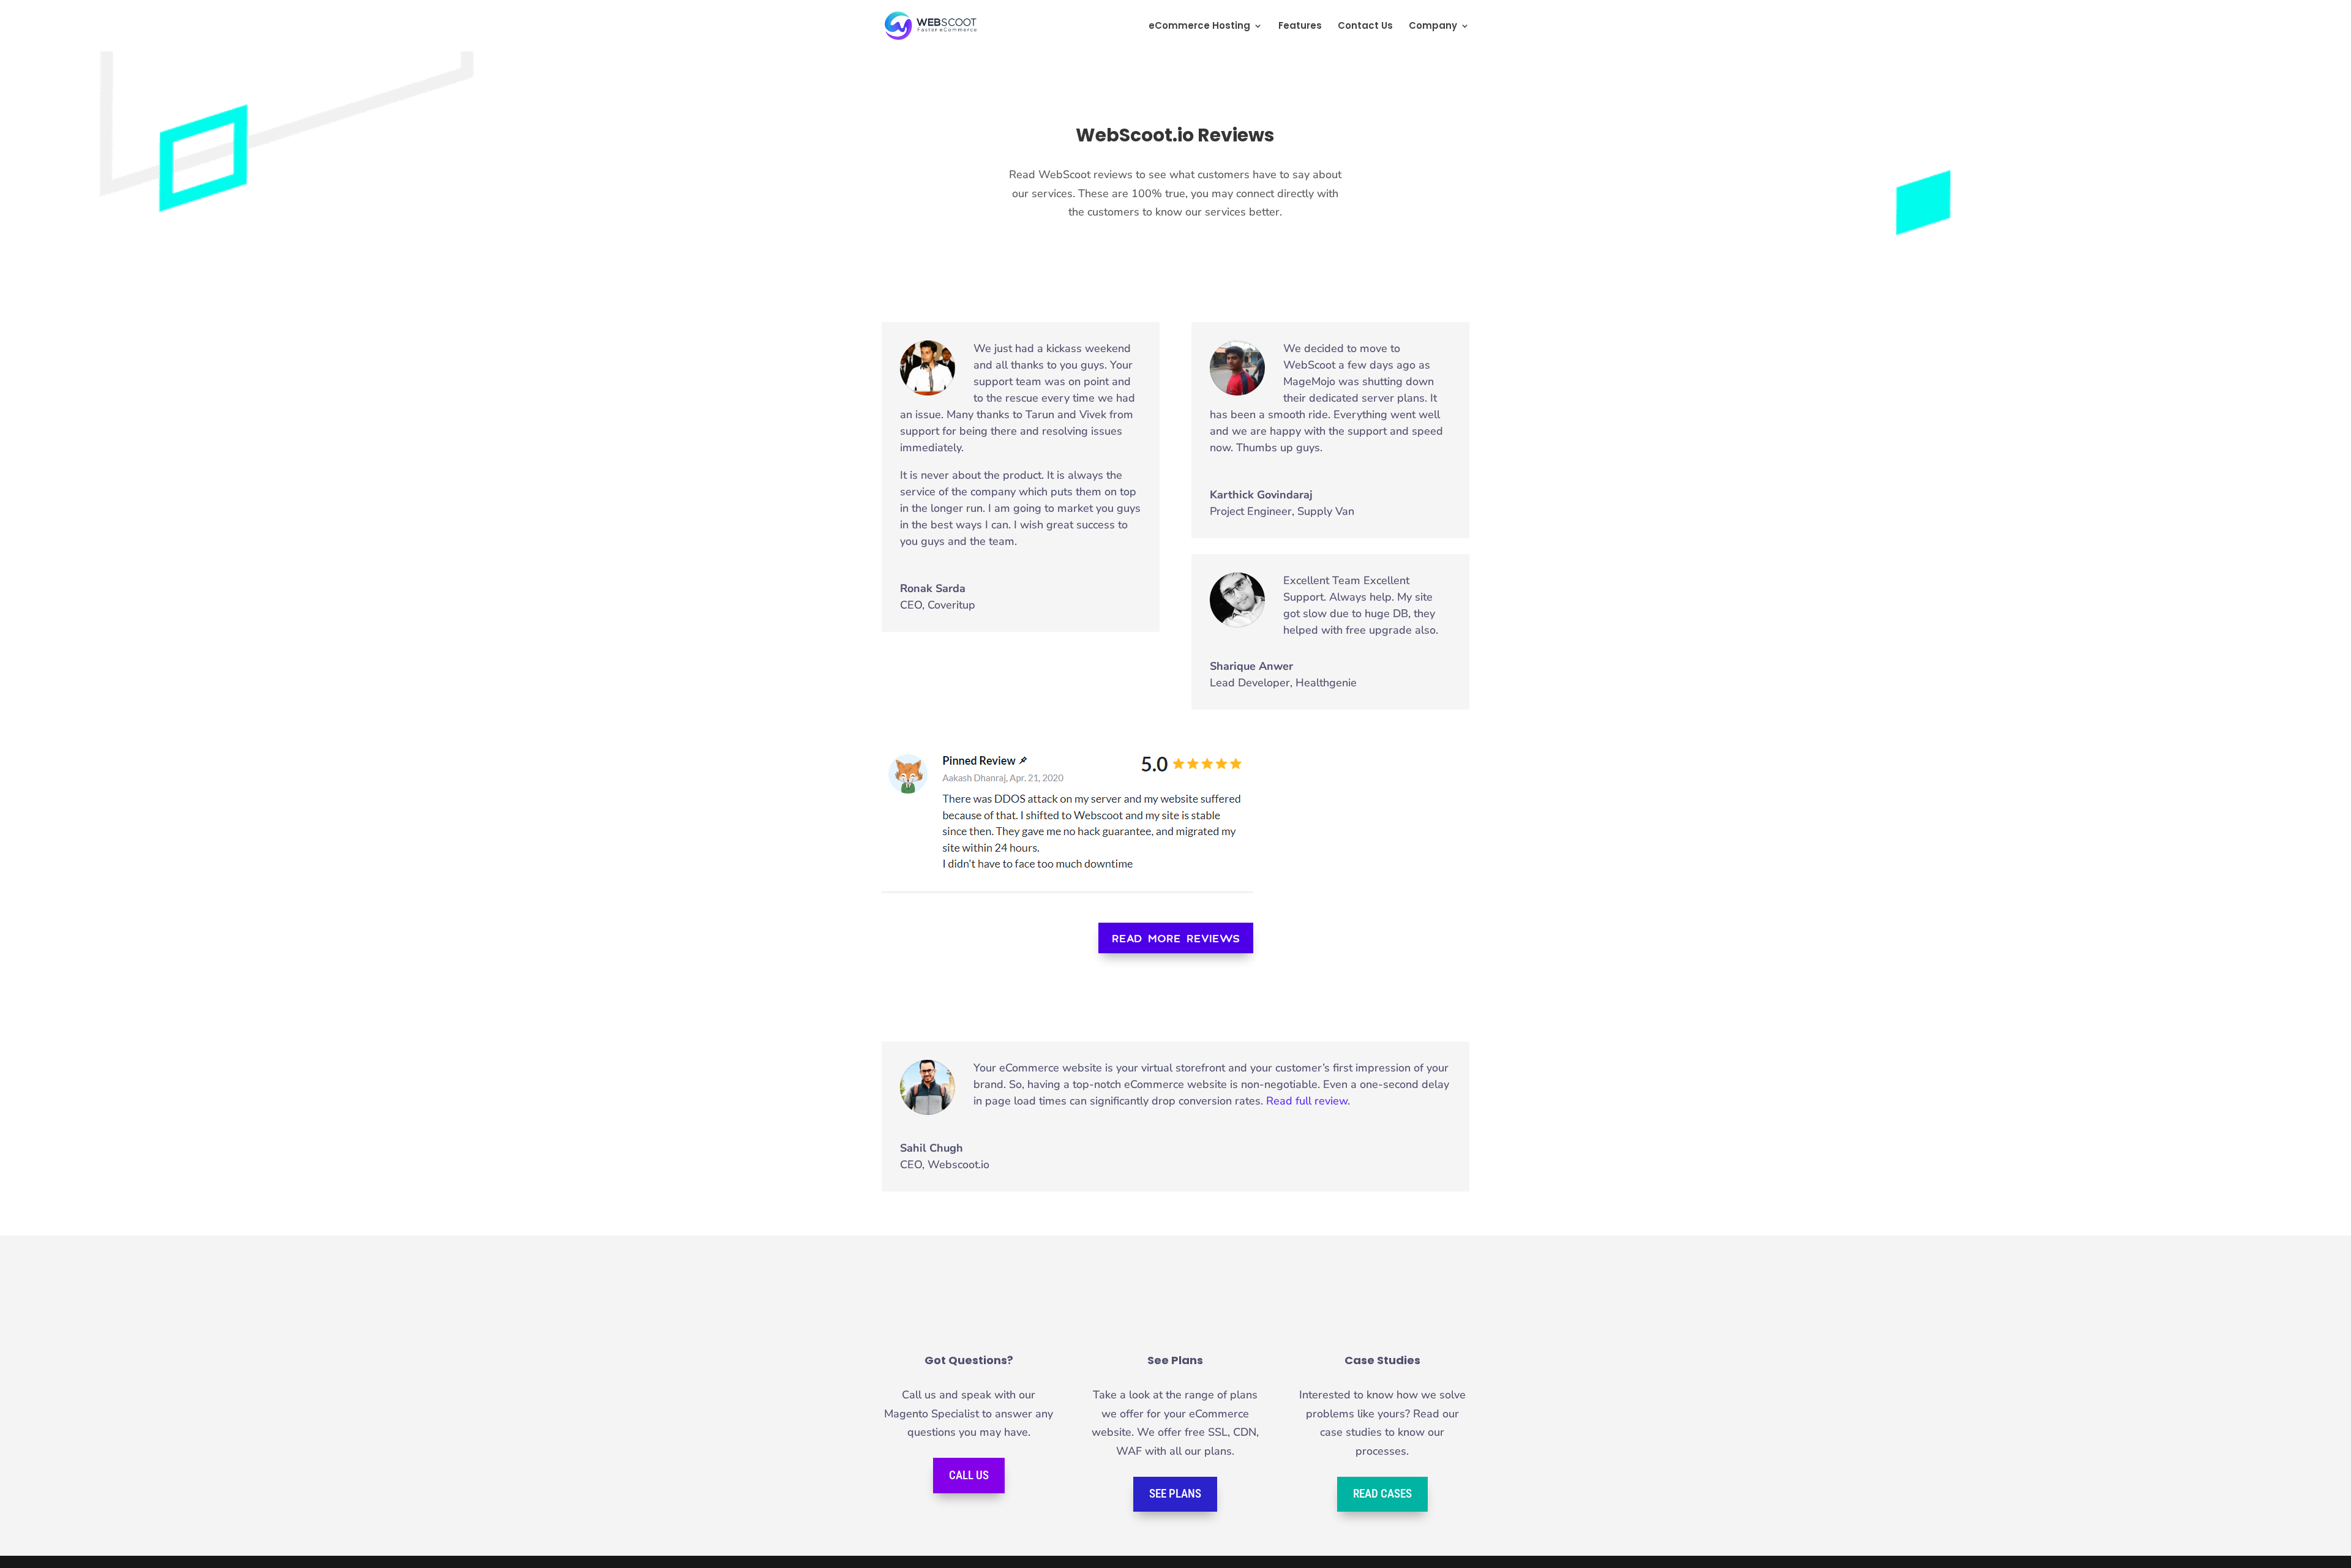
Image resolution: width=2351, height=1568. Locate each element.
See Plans (1175, 1494)
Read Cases (1382, 1494)
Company (1433, 27)
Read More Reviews (1176, 938)
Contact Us (1365, 27)
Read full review (1307, 1101)
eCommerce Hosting (1199, 27)
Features (1300, 27)
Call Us (969, 1475)
